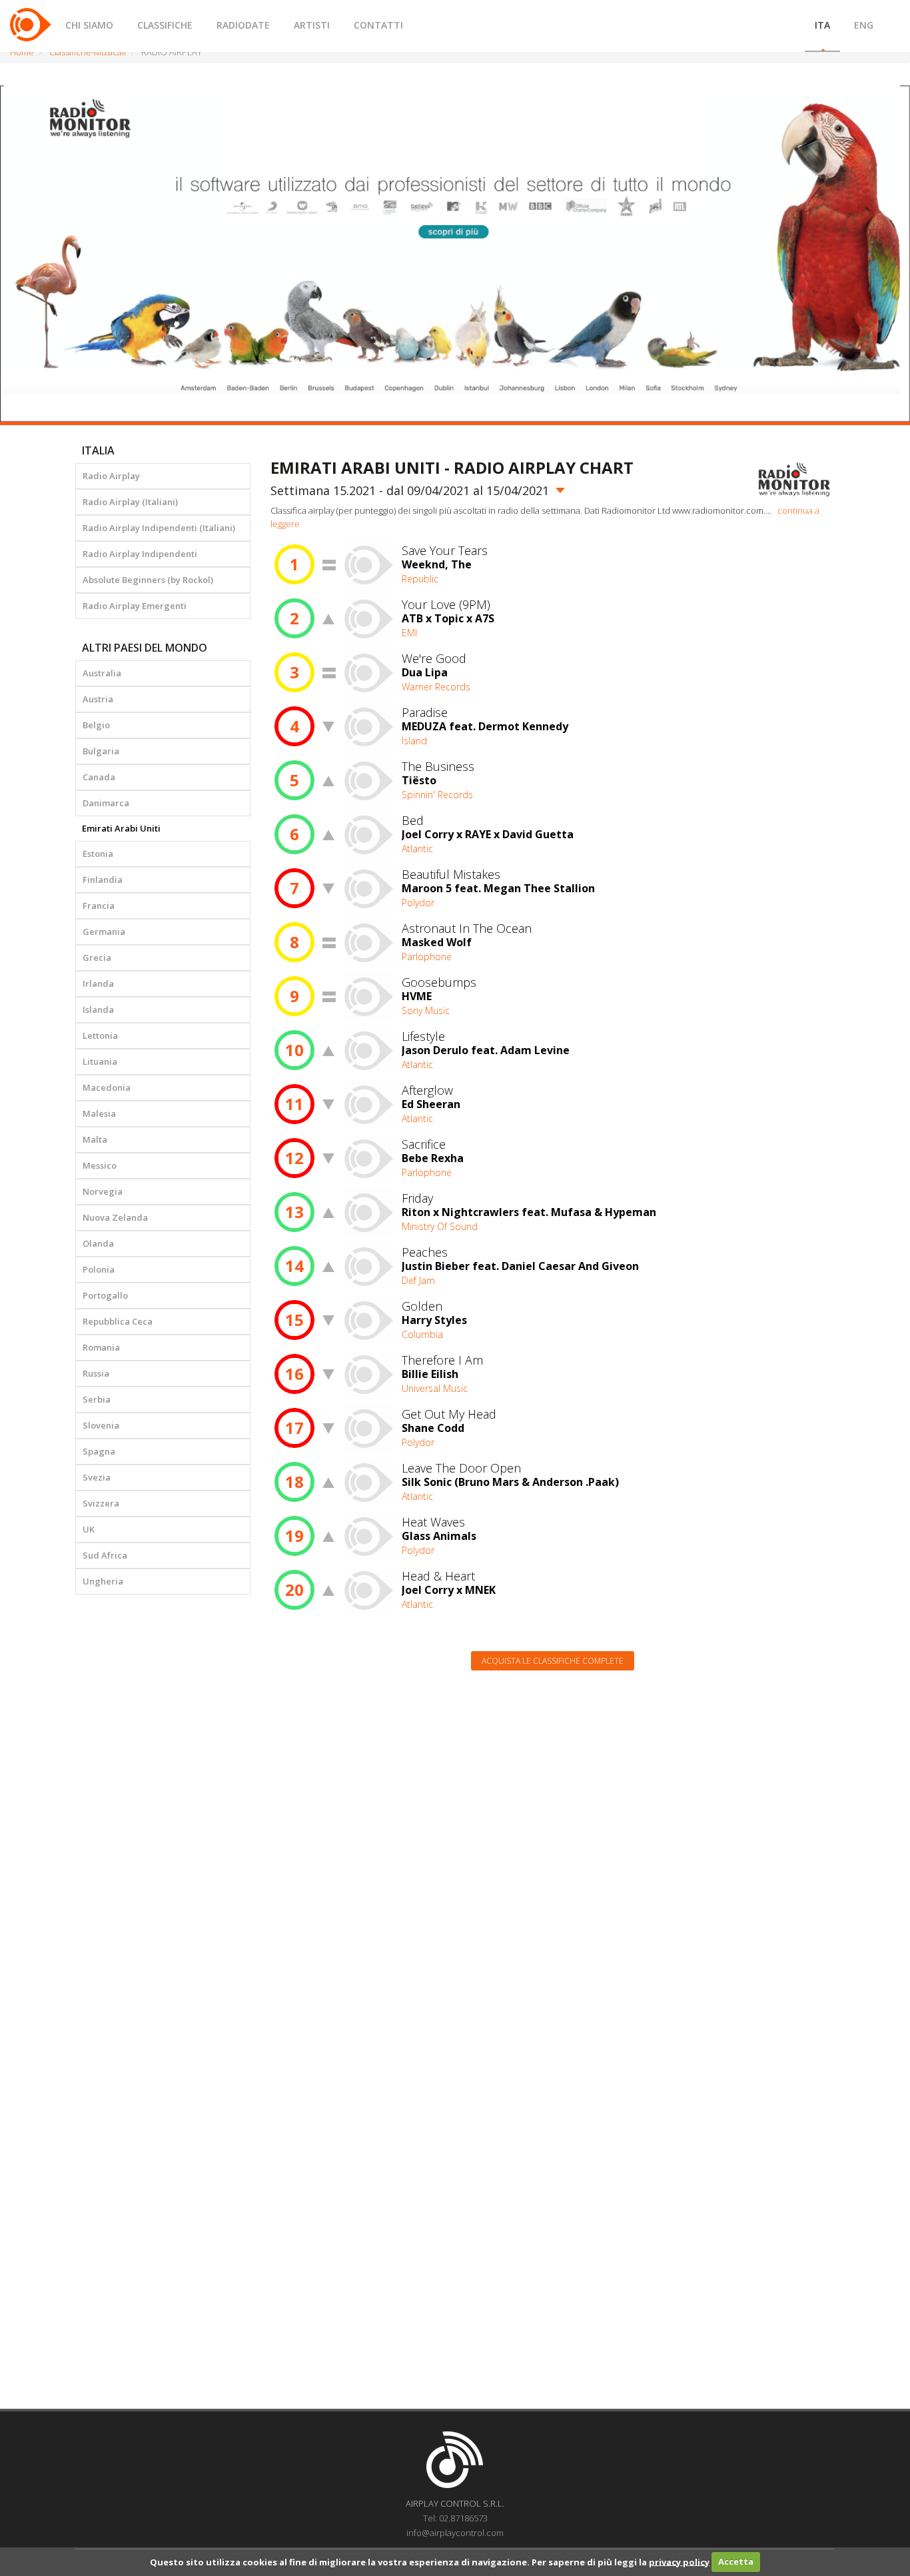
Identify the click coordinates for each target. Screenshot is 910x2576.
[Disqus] (553, 1850)
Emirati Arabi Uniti (121, 828)
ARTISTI (312, 25)
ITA (822, 25)
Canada (99, 777)
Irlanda (98, 983)
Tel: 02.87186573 (455, 2518)
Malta (95, 1139)
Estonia (98, 854)
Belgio (96, 725)
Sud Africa (105, 1555)
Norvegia (103, 1191)
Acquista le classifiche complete (553, 1661)
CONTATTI (378, 25)
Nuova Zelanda (115, 1217)
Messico (100, 1165)
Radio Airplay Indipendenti (140, 554)
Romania (101, 1347)
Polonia (99, 1269)
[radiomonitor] (794, 479)
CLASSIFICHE (165, 25)
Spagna (99, 1451)
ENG (864, 25)
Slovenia (101, 1425)
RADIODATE (243, 25)
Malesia (99, 1113)
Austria (98, 699)
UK (89, 1529)
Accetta (736, 2561)
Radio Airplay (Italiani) (130, 502)
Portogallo (105, 1295)
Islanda (98, 1009)
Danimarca (106, 803)
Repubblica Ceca (118, 1321)
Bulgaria (101, 751)
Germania (104, 932)
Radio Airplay (111, 476)
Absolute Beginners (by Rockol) (148, 580)
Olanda (98, 1243)
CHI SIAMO (89, 25)
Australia (102, 673)
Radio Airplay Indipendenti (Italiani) (159, 528)
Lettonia (100, 1035)
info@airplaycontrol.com (455, 2533)
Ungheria (103, 1581)
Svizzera (101, 1503)
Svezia (97, 1477)
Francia (99, 906)
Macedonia (107, 1087)
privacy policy (679, 2561)
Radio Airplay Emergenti (135, 606)
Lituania (100, 1061)
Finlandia (103, 880)
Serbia (97, 1399)
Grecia (97, 958)
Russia (96, 1373)
